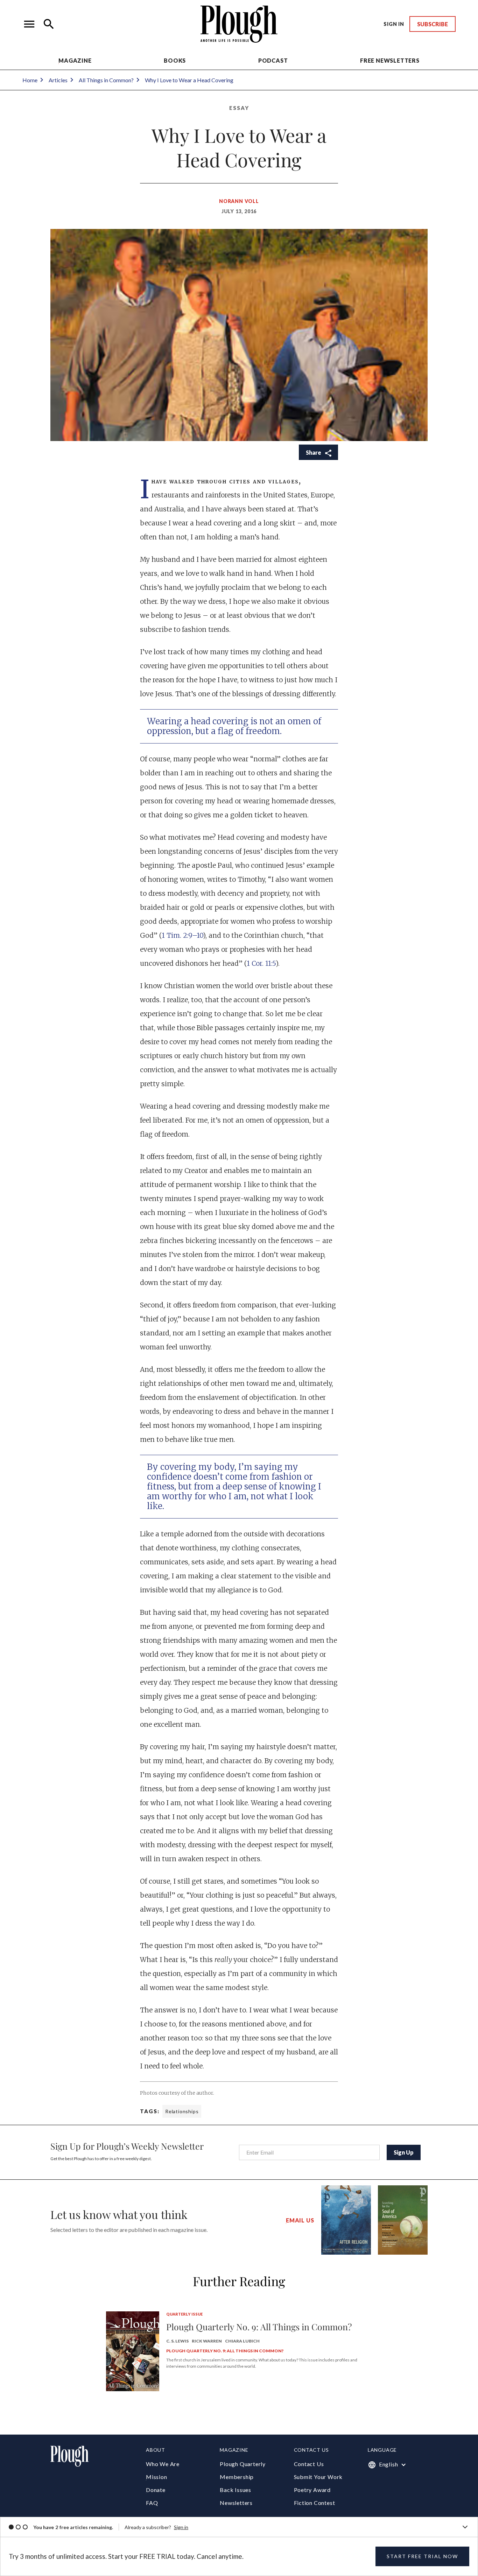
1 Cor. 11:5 (261, 963)
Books (175, 60)
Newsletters (236, 2503)
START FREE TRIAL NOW (422, 2556)
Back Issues (236, 2490)
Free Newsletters (390, 60)
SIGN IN (394, 24)
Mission (157, 2477)
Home (30, 80)
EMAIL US (300, 2220)
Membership (237, 2477)
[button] (29, 24)
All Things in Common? (106, 80)
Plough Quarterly (243, 2464)
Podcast (273, 60)
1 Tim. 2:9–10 (182, 935)
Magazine (75, 60)
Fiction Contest (315, 2503)
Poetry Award (312, 2490)
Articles (58, 80)
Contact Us (309, 2464)
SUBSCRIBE (433, 24)
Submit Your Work (318, 2477)
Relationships (182, 2111)
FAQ (152, 2503)
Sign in (181, 2527)
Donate (156, 2490)
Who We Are (163, 2464)
